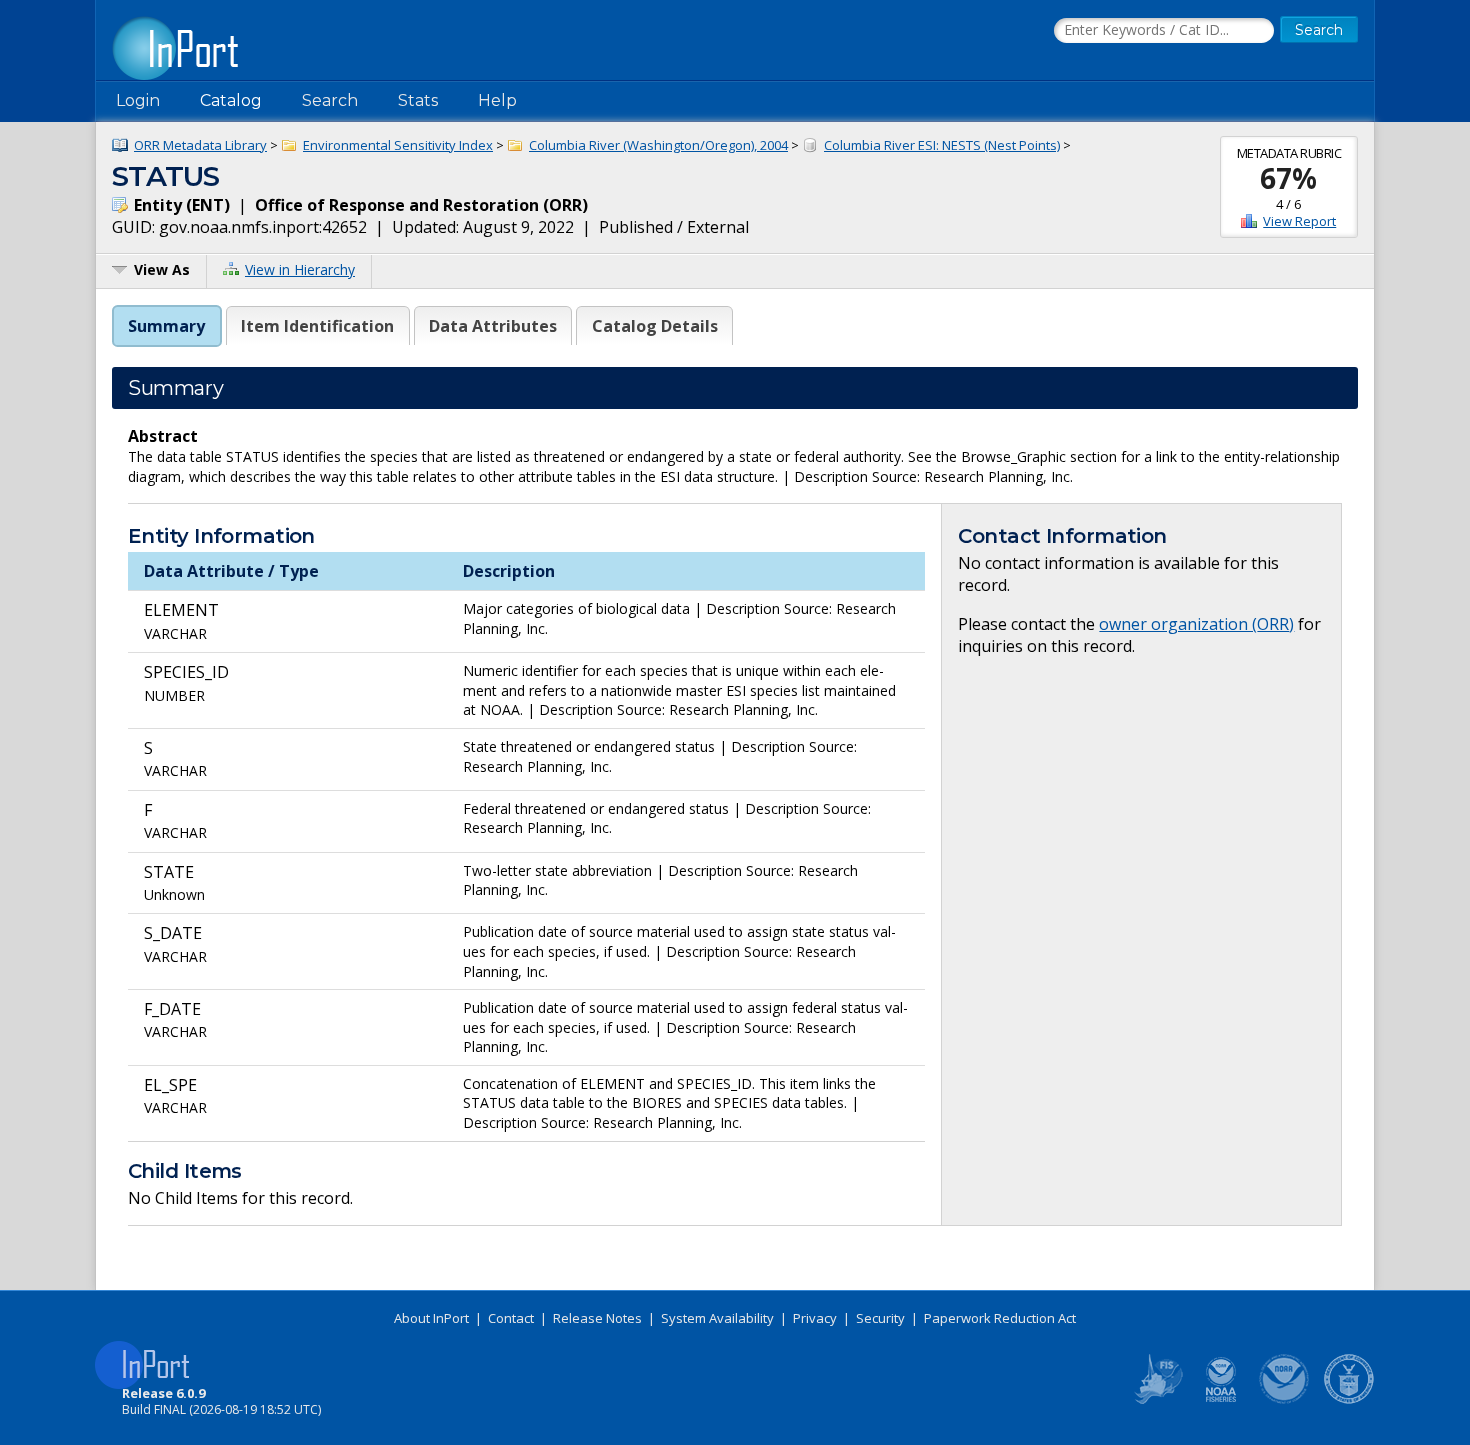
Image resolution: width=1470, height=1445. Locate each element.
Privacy (815, 1318)
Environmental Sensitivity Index (398, 145)
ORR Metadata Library (200, 145)
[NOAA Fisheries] (1221, 1400)
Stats (418, 100)
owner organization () (1196, 624)
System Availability (717, 1318)
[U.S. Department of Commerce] (1349, 1400)
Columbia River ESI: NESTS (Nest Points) (942, 145)
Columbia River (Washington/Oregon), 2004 (658, 145)
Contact (511, 1318)
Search (330, 100)
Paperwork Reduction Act (1000, 1318)
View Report (1299, 221)
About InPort (431, 1318)
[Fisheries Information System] (1157, 1400)
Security (880, 1318)
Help (497, 100)
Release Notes (597, 1318)
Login (138, 100)
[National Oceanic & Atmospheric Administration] (1285, 1400)
